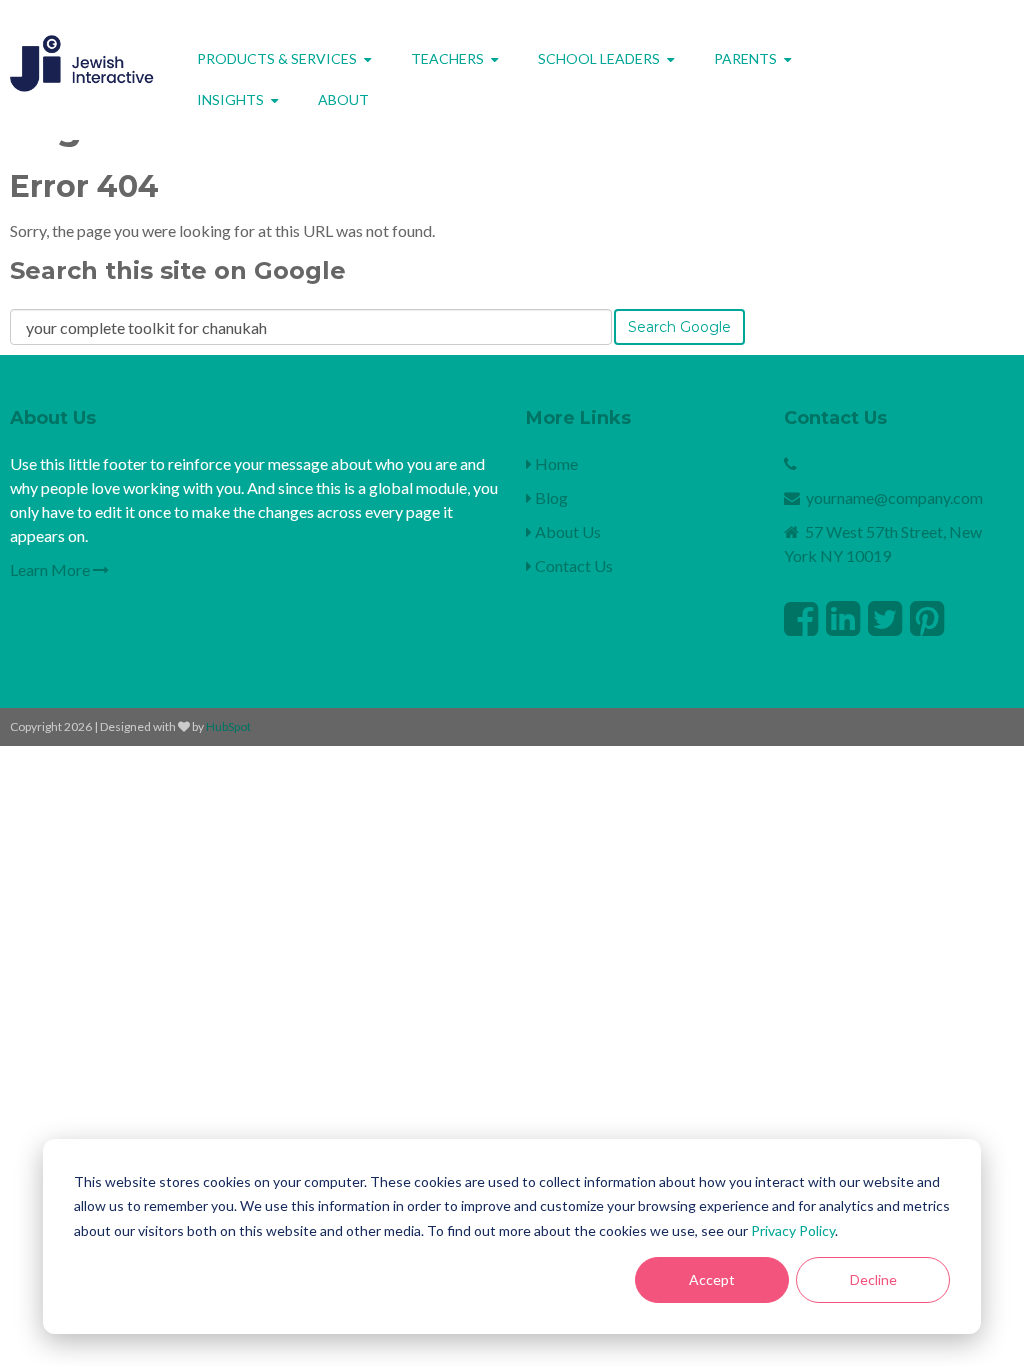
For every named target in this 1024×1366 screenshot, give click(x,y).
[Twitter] (885, 618)
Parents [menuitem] (745, 58)
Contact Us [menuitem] (572, 565)
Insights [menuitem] (230, 99)
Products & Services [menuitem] (277, 58)
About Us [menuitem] (566, 531)
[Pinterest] (927, 618)
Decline (873, 1279)
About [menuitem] (343, 99)
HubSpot (228, 726)
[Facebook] (801, 618)
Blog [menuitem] (550, 497)
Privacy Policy (793, 1230)
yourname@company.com (894, 497)
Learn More (51, 569)
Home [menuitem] (555, 463)
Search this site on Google (178, 270)
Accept (712, 1279)
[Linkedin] (843, 618)
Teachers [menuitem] (447, 58)
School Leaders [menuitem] (599, 58)
